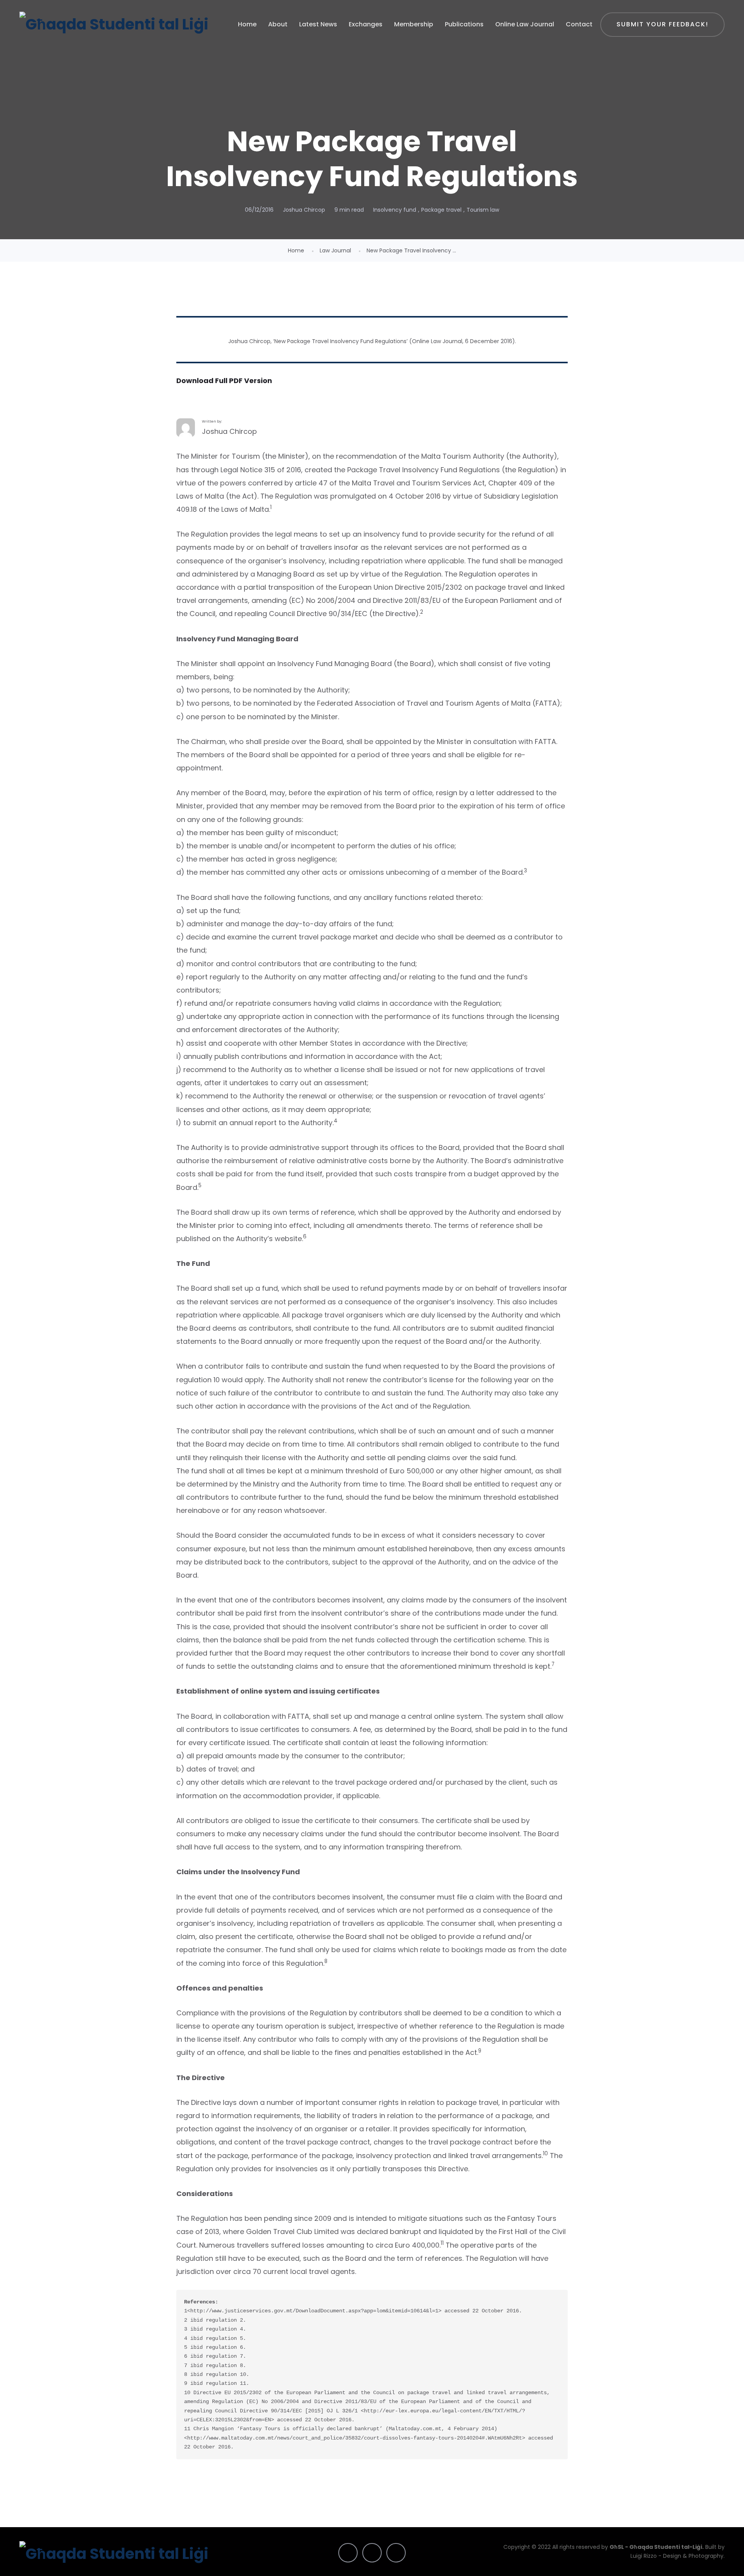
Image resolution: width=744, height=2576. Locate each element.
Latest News (318, 24)
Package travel (441, 210)
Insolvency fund (395, 210)
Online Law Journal (525, 24)
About (278, 24)
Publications (464, 24)
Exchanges (366, 24)
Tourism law (483, 210)
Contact (579, 24)
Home (247, 24)
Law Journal (335, 250)
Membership (414, 24)
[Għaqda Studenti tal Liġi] (114, 24)
